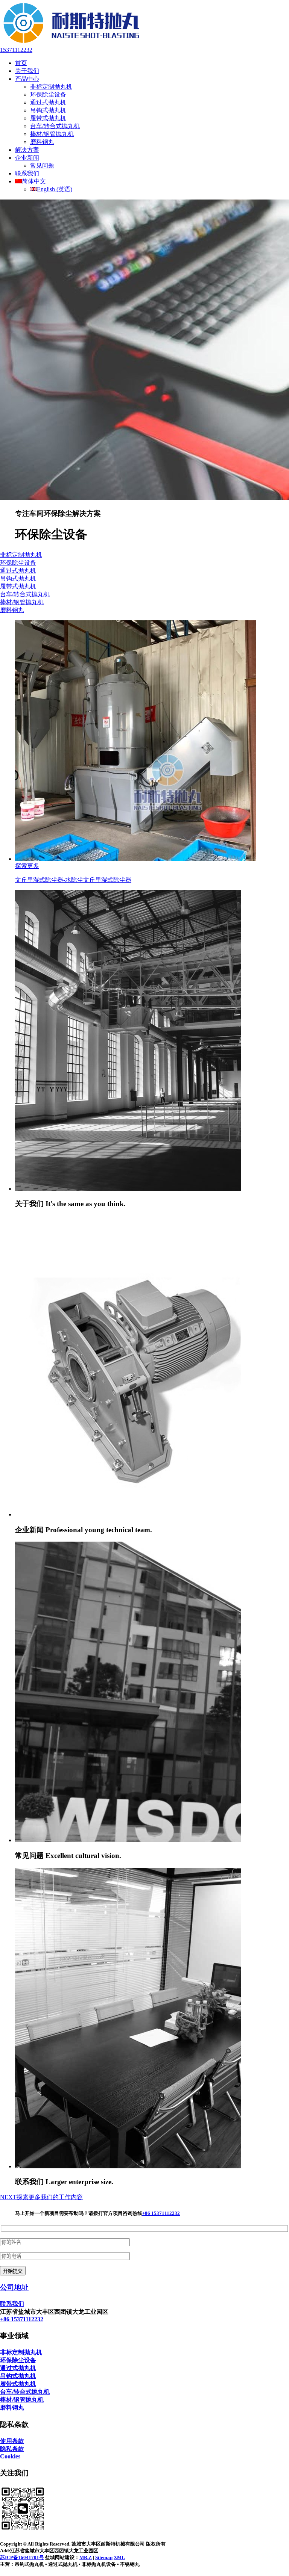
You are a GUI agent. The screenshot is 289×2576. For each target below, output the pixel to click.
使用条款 (12, 2441)
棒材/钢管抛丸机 (52, 134)
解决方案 (27, 150)
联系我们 (27, 173)
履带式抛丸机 (48, 118)
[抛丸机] (72, 43)
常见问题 (42, 166)
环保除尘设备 (48, 94)
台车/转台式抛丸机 (55, 126)
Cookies (10, 2456)
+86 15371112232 (161, 2213)
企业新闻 (27, 158)
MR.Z (86, 2557)
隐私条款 (12, 2449)
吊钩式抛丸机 (48, 110)
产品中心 (27, 79)
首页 (21, 63)
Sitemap (104, 2557)
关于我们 (27, 71)
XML (119, 2557)
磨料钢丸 (42, 142)
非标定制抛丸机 (51, 87)
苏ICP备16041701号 (22, 2557)
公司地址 (14, 2287)
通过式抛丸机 (48, 102)
